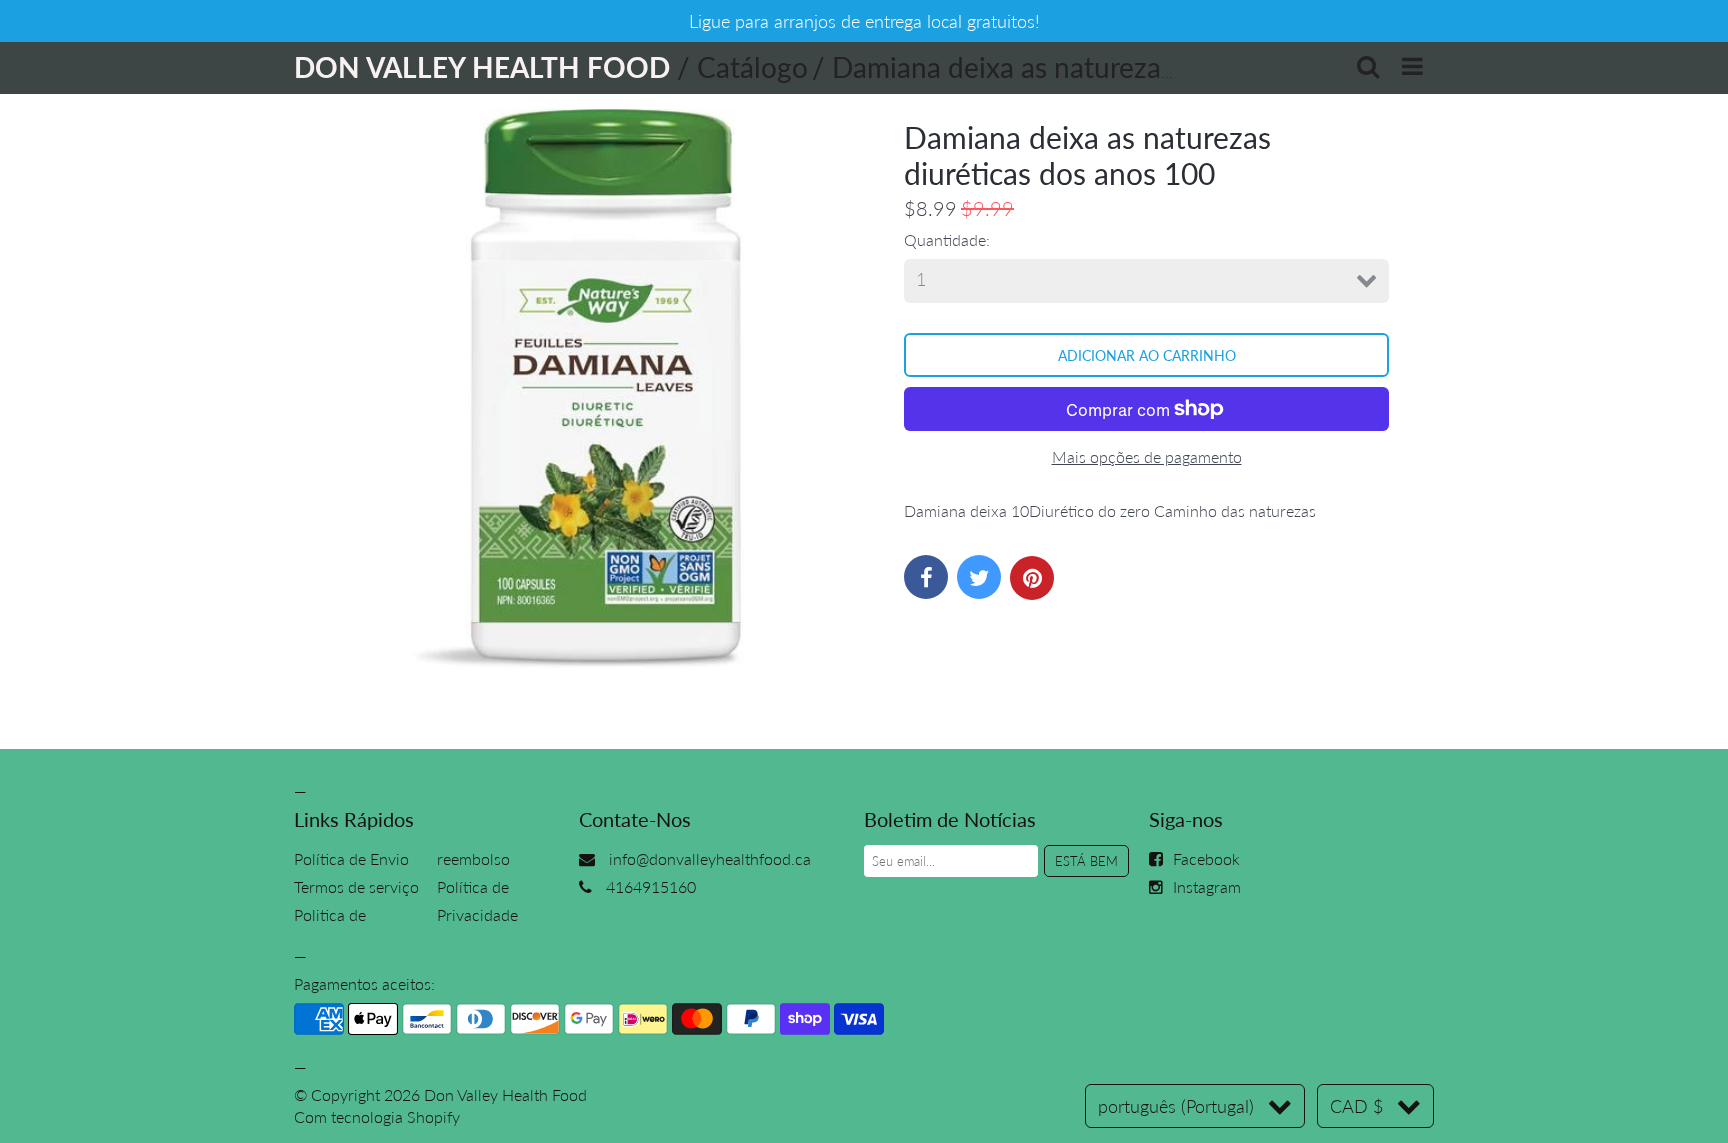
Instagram (1207, 886)
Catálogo (752, 67)
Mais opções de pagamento (1147, 456)
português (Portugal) (1176, 1106)
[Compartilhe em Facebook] (926, 577)
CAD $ (1356, 1106)
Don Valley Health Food (505, 1094)
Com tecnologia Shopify (377, 1116)
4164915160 (651, 886)
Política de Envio (351, 858)
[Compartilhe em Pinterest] (1032, 578)
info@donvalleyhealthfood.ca (710, 858)
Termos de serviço (356, 886)
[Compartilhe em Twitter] (979, 577)
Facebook (1206, 858)
